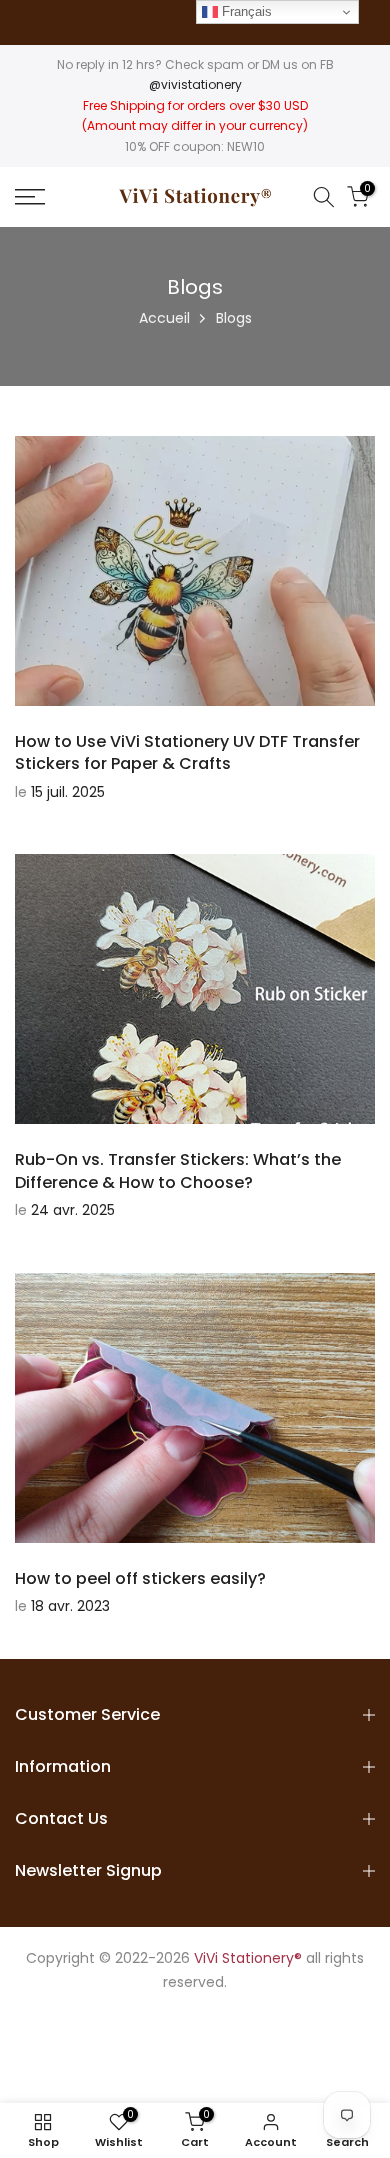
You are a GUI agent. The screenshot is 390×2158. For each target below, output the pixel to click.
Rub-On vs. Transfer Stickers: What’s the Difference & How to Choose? (178, 1170)
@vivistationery (195, 84)
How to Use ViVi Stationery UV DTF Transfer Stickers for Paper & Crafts (187, 752)
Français (245, 11)
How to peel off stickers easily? (140, 1578)
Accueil (164, 318)
